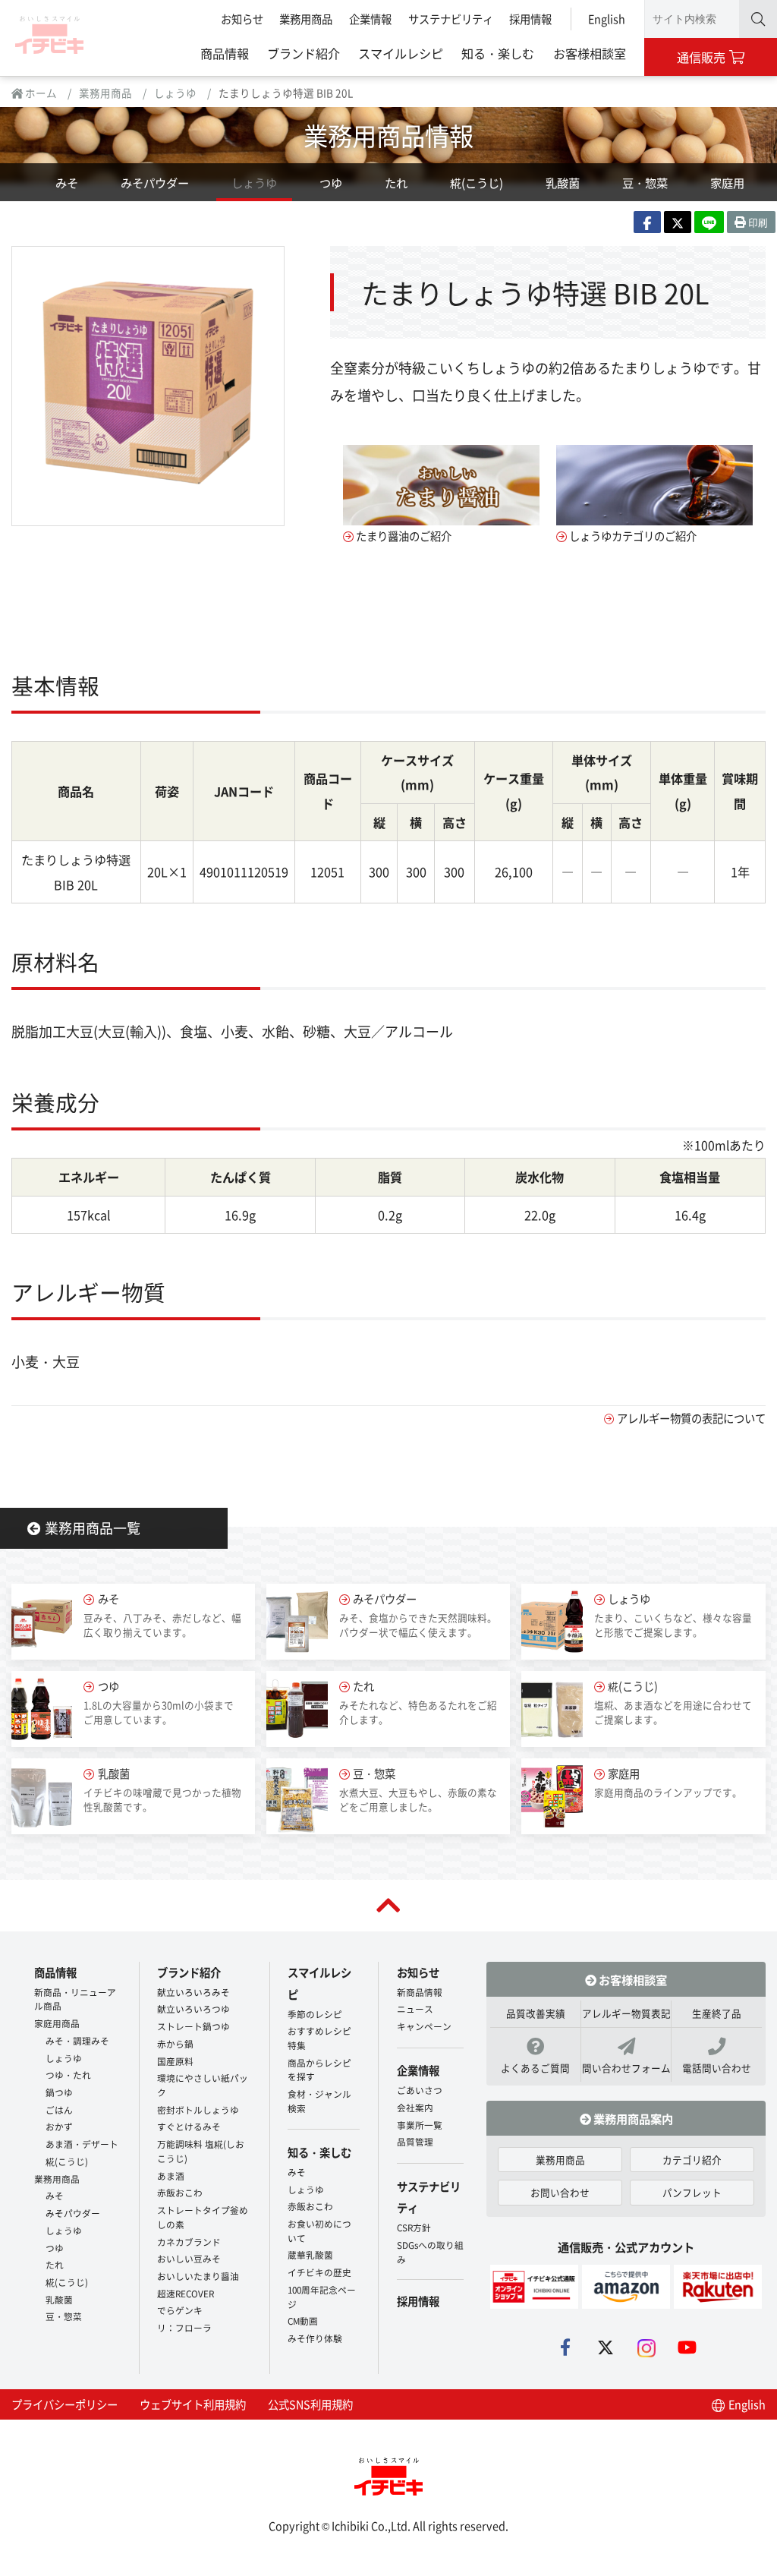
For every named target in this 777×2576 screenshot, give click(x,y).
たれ (396, 182)
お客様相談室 (590, 53)
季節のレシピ (315, 2014)
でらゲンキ (180, 2310)
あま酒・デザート (82, 2144)
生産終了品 (717, 2013)
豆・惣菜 (645, 182)
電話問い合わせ (717, 2068)
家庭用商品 (57, 2023)
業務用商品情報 (388, 135)
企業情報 (370, 19)
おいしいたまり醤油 (198, 2276)
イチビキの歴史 (319, 2272)
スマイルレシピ (401, 53)
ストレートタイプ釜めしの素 (203, 2217)
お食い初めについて (319, 2231)
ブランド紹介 (304, 53)
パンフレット (692, 2192)
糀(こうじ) (477, 182)
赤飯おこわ (180, 2192)
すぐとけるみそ (189, 2126)
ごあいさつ (420, 2090)
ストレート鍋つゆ (193, 2026)
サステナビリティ (451, 19)
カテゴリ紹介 (692, 2160)
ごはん (59, 2109)
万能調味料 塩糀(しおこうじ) (201, 2151)
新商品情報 (420, 1992)
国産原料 (175, 2061)
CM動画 (303, 2321)
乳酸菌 (563, 182)
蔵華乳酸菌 (310, 2254)
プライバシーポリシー (64, 2404)
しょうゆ (175, 93)
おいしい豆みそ (189, 2258)
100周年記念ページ (322, 2297)
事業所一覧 (420, 2125)
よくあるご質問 (535, 2068)
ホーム (40, 93)
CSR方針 (414, 2227)
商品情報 (225, 53)
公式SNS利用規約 (310, 2404)
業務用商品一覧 (93, 1528)
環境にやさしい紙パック (203, 2085)
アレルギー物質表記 (626, 2013)
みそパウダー (155, 182)
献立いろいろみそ (193, 1992)
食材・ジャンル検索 (319, 2101)
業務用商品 (306, 19)
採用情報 (530, 19)
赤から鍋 (175, 2043)
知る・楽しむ (498, 53)
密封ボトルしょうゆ (198, 2109)
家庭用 (727, 182)
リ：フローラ (184, 2327)
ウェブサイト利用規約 (193, 2404)
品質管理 (415, 2141)
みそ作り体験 (315, 2338)
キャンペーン (424, 2026)
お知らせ (242, 19)
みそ (67, 182)
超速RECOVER (186, 2293)
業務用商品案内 (632, 2118)
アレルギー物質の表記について (691, 1418)
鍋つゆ (59, 2092)
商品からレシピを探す (319, 2070)
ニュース (415, 2008)
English (607, 19)
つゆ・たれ (68, 2075)
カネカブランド (189, 2242)
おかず (59, 2126)
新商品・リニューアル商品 (75, 1999)
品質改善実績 (536, 2013)
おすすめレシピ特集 (319, 2038)
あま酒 (171, 2176)
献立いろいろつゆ (193, 2008)
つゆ (331, 182)
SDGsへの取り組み (430, 2252)
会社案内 (415, 2107)
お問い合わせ (560, 2192)
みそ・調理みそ (77, 2040)
